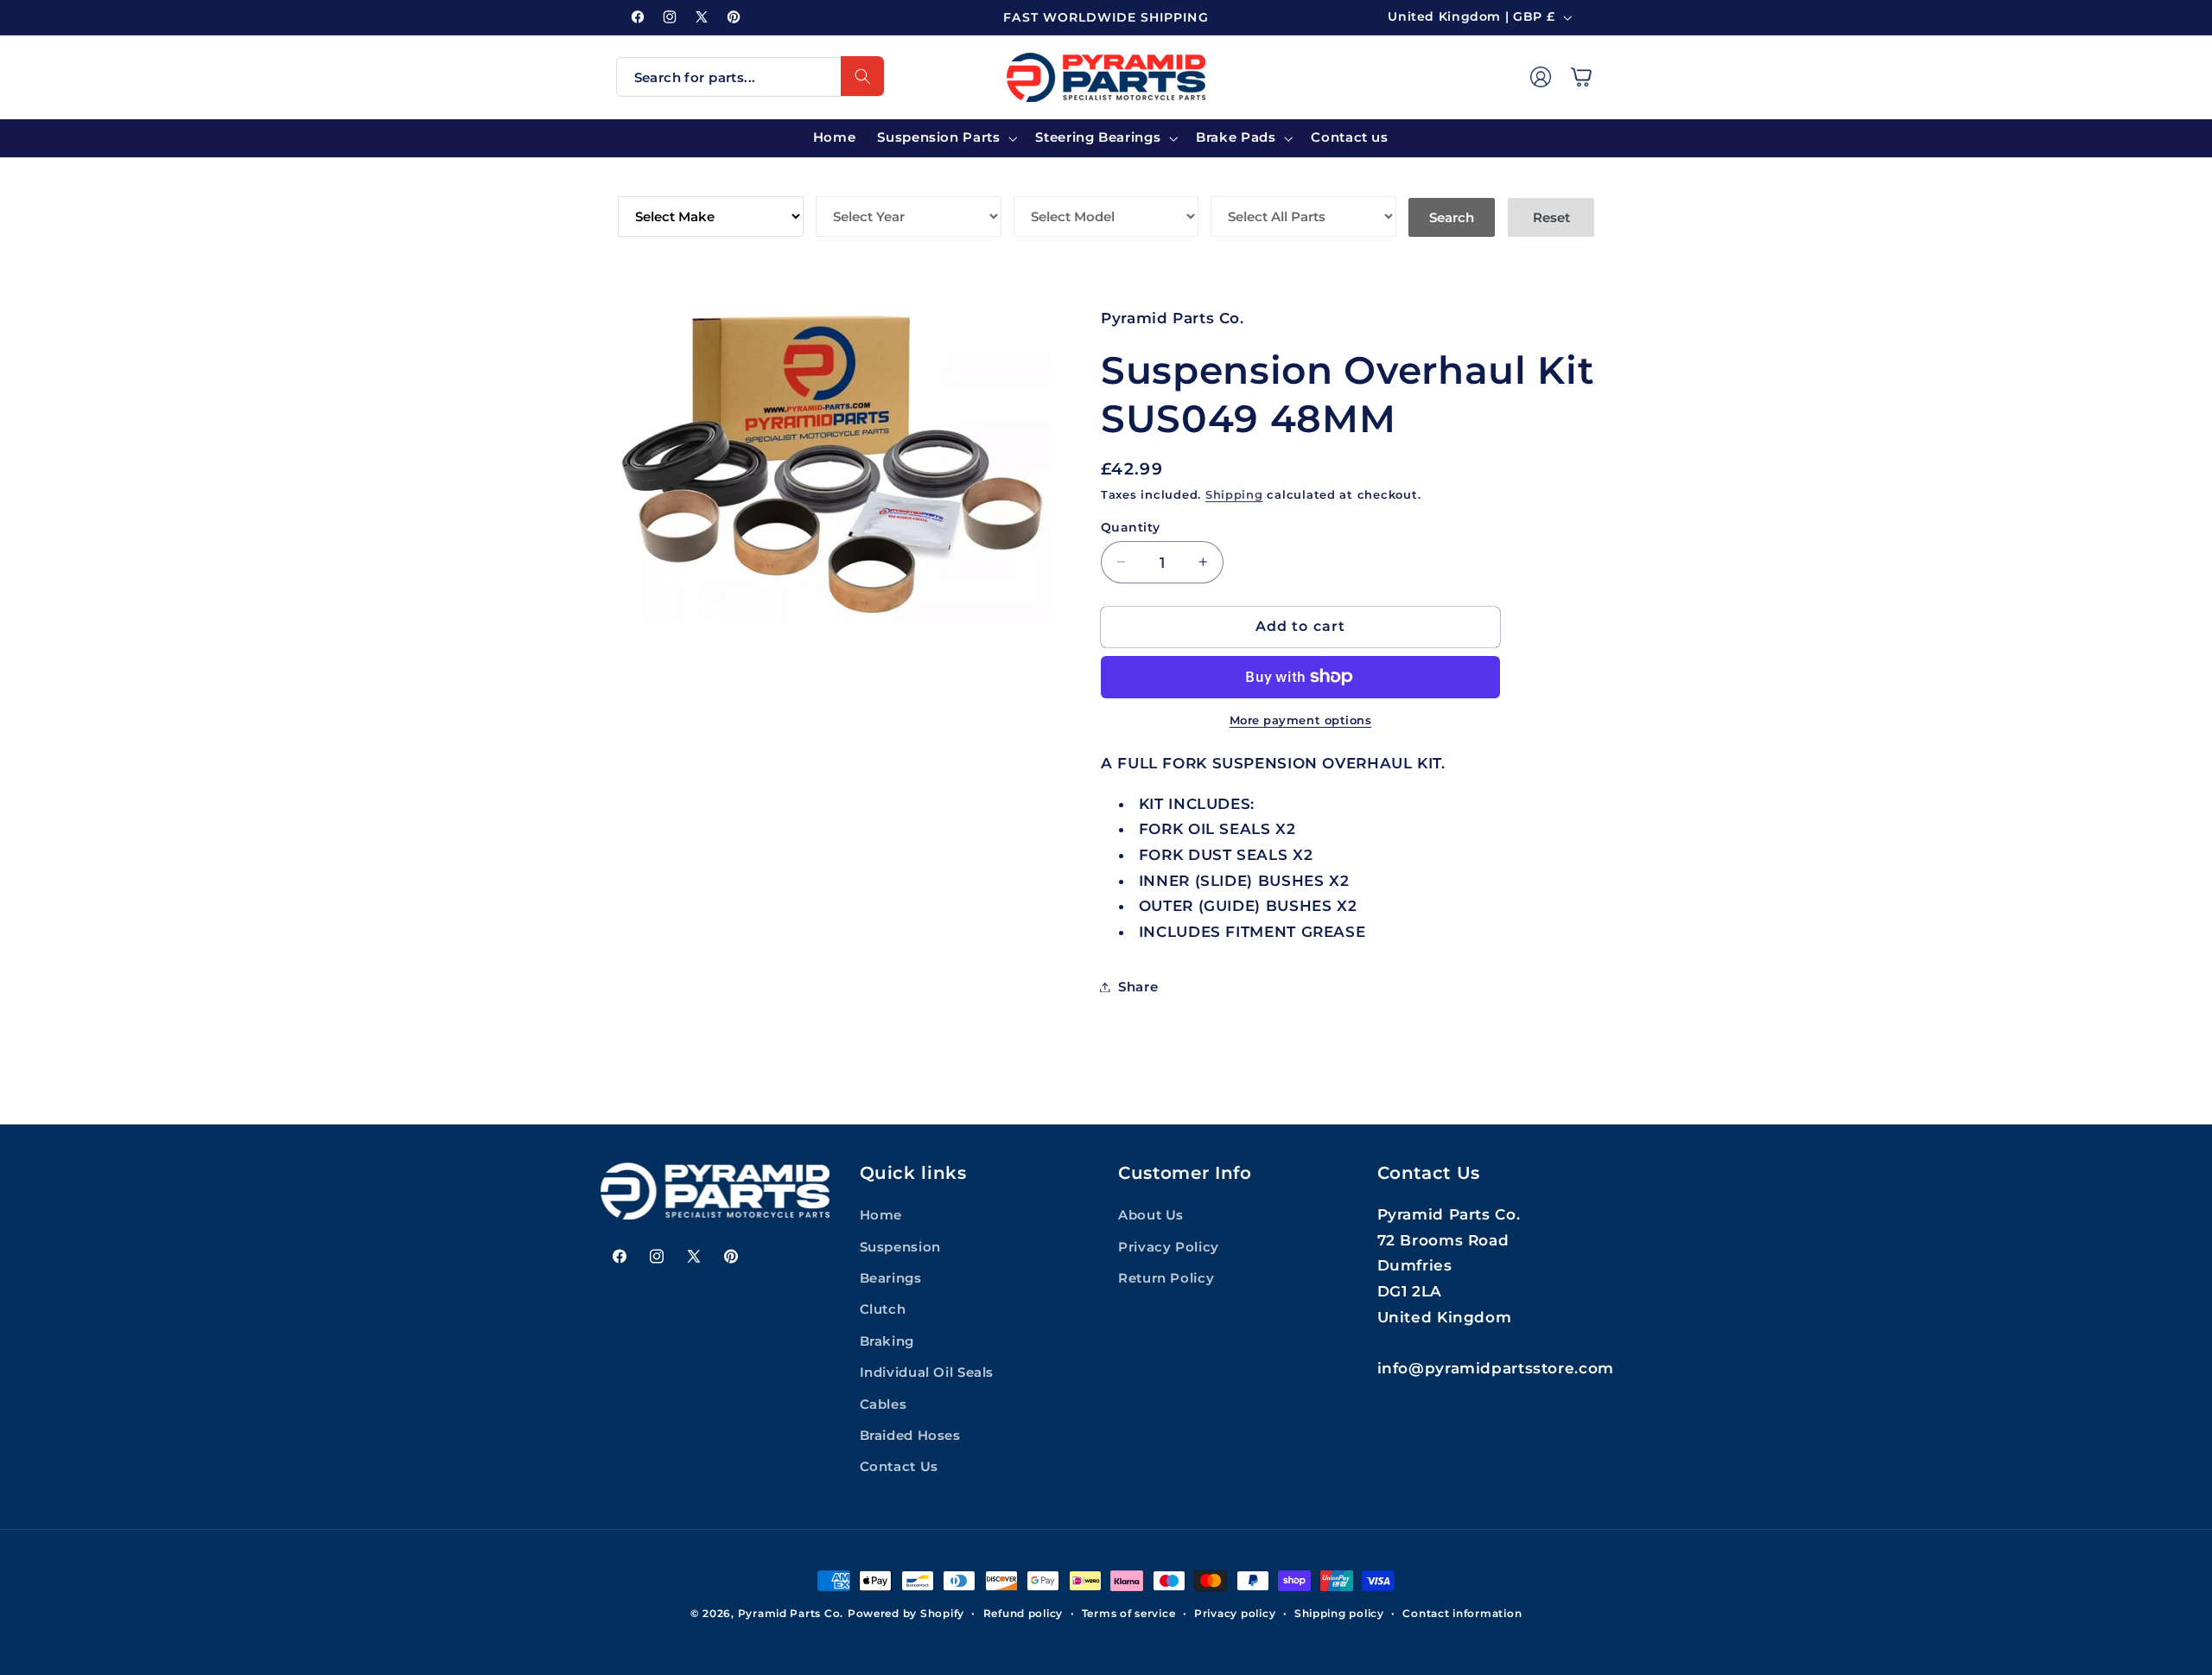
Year (835, 184)
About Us (1151, 1215)
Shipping (1234, 494)
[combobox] (750, 77)
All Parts (1249, 184)
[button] (1581, 77)
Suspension (900, 1247)
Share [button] (1138, 986)
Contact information (1462, 1614)
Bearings (891, 1278)
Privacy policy (1235, 1614)
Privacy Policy (1169, 1247)
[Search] (862, 76)
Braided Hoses (910, 1436)
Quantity (1130, 526)
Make (639, 184)
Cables (884, 1404)
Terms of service (1129, 1614)
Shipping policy (1339, 1614)
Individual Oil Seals (927, 1372)
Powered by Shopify (906, 1614)
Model (1040, 184)
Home (881, 1215)
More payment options (1301, 720)
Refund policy (1023, 1614)
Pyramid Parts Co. (791, 1614)
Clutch (883, 1309)
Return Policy (1166, 1278)
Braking (887, 1341)
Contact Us (899, 1467)
